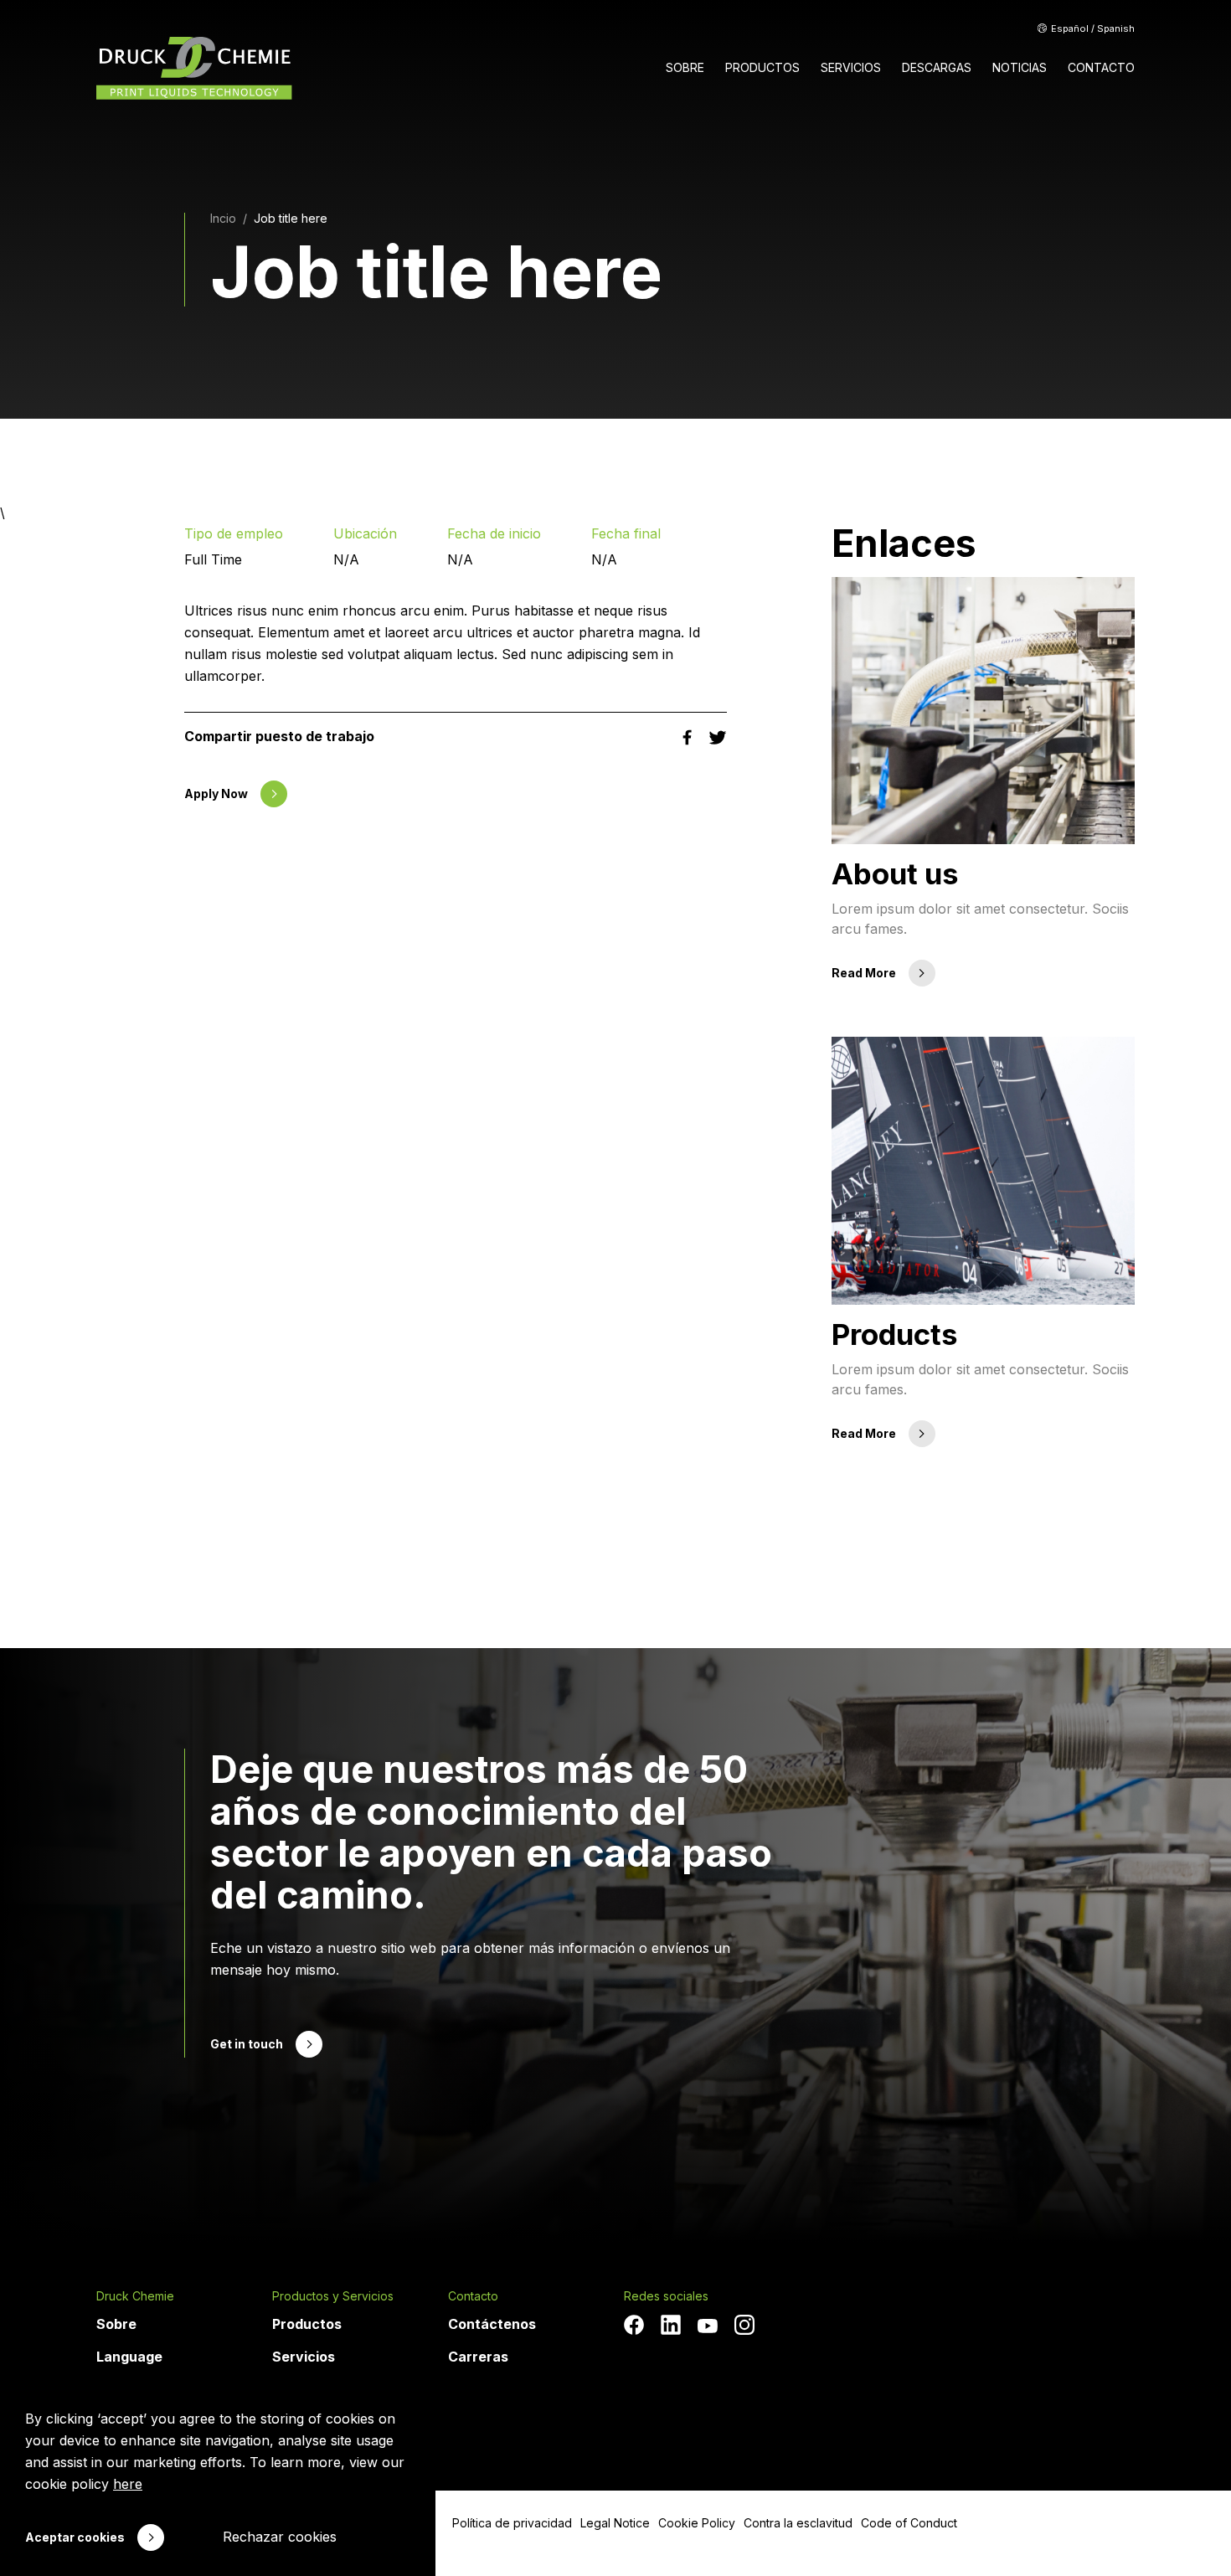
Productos (307, 2324)
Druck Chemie (135, 2296)
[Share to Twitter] (718, 736)
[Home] (194, 68)
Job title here (291, 218)
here (128, 2484)
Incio (223, 218)
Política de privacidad (512, 2523)
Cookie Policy (697, 2523)
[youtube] (708, 2326)
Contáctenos (492, 2324)
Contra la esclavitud (798, 2523)
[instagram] (744, 2325)
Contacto (473, 2296)
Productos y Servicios (333, 2296)
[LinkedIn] (671, 2325)
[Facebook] (634, 2325)
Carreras (478, 2357)
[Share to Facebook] (689, 736)
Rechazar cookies (280, 2537)
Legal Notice (615, 2523)
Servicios (304, 2357)
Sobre (116, 2324)
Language (129, 2357)
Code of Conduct (909, 2523)
